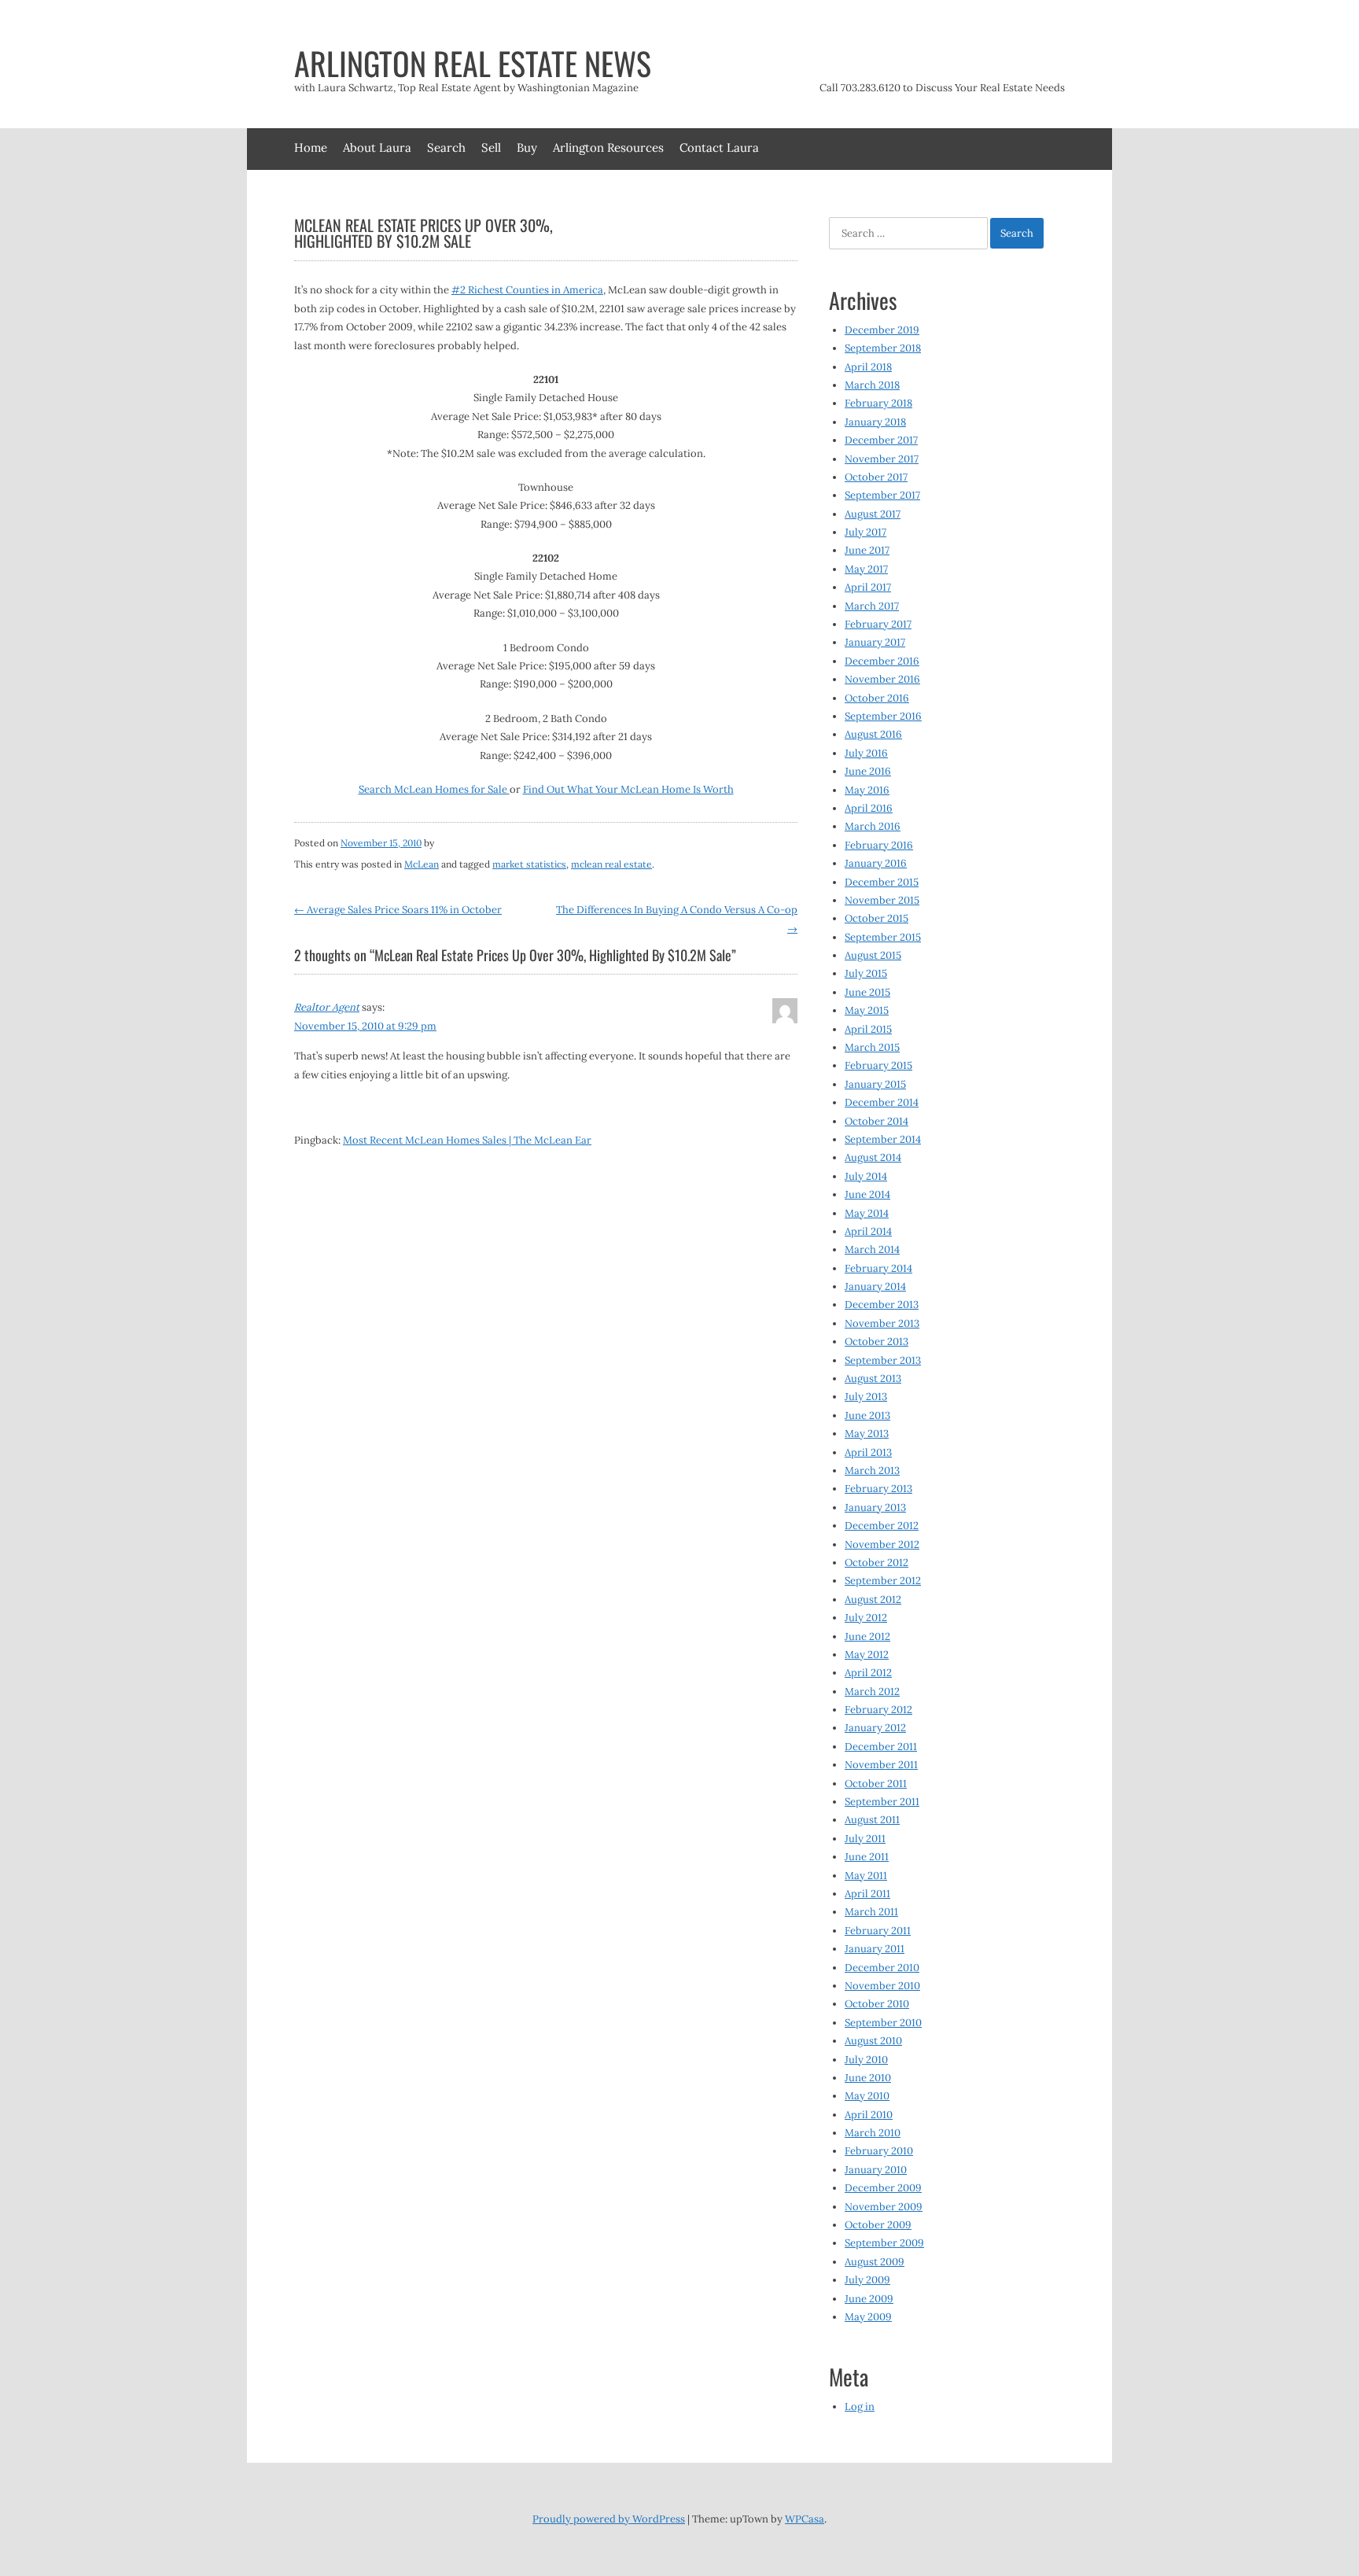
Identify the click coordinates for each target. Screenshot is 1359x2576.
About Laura (377, 147)
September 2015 (883, 937)
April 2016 (869, 808)
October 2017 (876, 477)
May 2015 (867, 1010)
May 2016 (867, 790)
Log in (860, 2406)
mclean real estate (611, 864)
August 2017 (873, 514)
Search (446, 147)
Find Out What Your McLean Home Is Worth (628, 789)
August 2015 (873, 955)
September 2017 (882, 495)
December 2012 (882, 1526)
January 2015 (875, 1084)
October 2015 (877, 918)
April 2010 (869, 2115)
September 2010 (883, 2023)
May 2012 (867, 1655)
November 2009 (884, 2207)
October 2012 (877, 1563)
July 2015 (866, 973)
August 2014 (873, 1157)
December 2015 (882, 882)
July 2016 (866, 753)
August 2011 (872, 1820)
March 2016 (873, 826)
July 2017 (865, 532)
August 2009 (875, 2262)
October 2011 (876, 1784)
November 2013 (882, 1323)
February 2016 (879, 845)
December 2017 (881, 440)
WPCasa (805, 2519)
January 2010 (876, 2170)
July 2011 (865, 1839)
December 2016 (882, 661)
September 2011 (882, 1802)
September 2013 (883, 1360)
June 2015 (867, 992)
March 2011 (871, 1912)
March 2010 (873, 2133)
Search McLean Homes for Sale (434, 789)
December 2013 (882, 1305)
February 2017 (878, 624)
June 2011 (867, 1857)
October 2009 (878, 2225)
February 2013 (878, 1489)
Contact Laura (719, 147)
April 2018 (868, 367)
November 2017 (882, 459)
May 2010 (867, 2096)
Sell (491, 147)
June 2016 (868, 771)
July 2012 (866, 1618)
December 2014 (882, 1102)
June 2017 (867, 550)
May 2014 (867, 1213)
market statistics (529, 864)
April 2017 (868, 587)
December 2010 (882, 1968)
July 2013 (866, 1397)
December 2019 (882, 330)
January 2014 (875, 1286)
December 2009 (883, 2188)
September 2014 (883, 1139)
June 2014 (867, 1194)
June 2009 (869, 2299)
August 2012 (873, 1599)
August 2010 (873, 2041)
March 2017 (872, 606)
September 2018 (883, 348)
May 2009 (868, 2317)
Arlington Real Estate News (473, 63)
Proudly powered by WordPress (609, 2519)
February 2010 (879, 2151)
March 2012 (872, 1692)
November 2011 (881, 1765)
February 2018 (878, 403)
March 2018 (872, 385)
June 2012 (867, 1636)
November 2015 (882, 900)
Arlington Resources (608, 147)
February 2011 (878, 1931)
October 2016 (877, 698)
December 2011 (881, 1747)
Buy (527, 147)
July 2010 (866, 2060)
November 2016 (882, 679)
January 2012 (875, 1728)
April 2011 (867, 1894)
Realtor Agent (327, 1007)
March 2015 (872, 1047)
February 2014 (878, 1268)
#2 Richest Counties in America (527, 290)
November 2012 (882, 1544)
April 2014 (868, 1231)
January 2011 (875, 1949)
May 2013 (867, 1434)
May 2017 (866, 569)
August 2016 (873, 734)
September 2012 (883, 1581)
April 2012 (868, 1673)
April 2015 (868, 1029)
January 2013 (875, 1507)
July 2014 (866, 1176)
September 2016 (883, 716)
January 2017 (875, 642)
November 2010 (882, 1986)
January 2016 (876, 863)
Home (311, 147)
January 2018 (875, 422)
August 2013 (873, 1378)
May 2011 (866, 1876)
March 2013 (872, 1470)
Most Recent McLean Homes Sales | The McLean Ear (467, 1140)
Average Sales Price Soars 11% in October (398, 910)
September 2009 (884, 2243)
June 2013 (867, 1415)
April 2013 (868, 1452)
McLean (422, 864)
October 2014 (877, 1121)
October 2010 (877, 2004)
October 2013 (877, 1341)
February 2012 (878, 1710)
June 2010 (868, 2078)
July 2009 (867, 2280)
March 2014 (872, 1249)
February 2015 (878, 1065)
